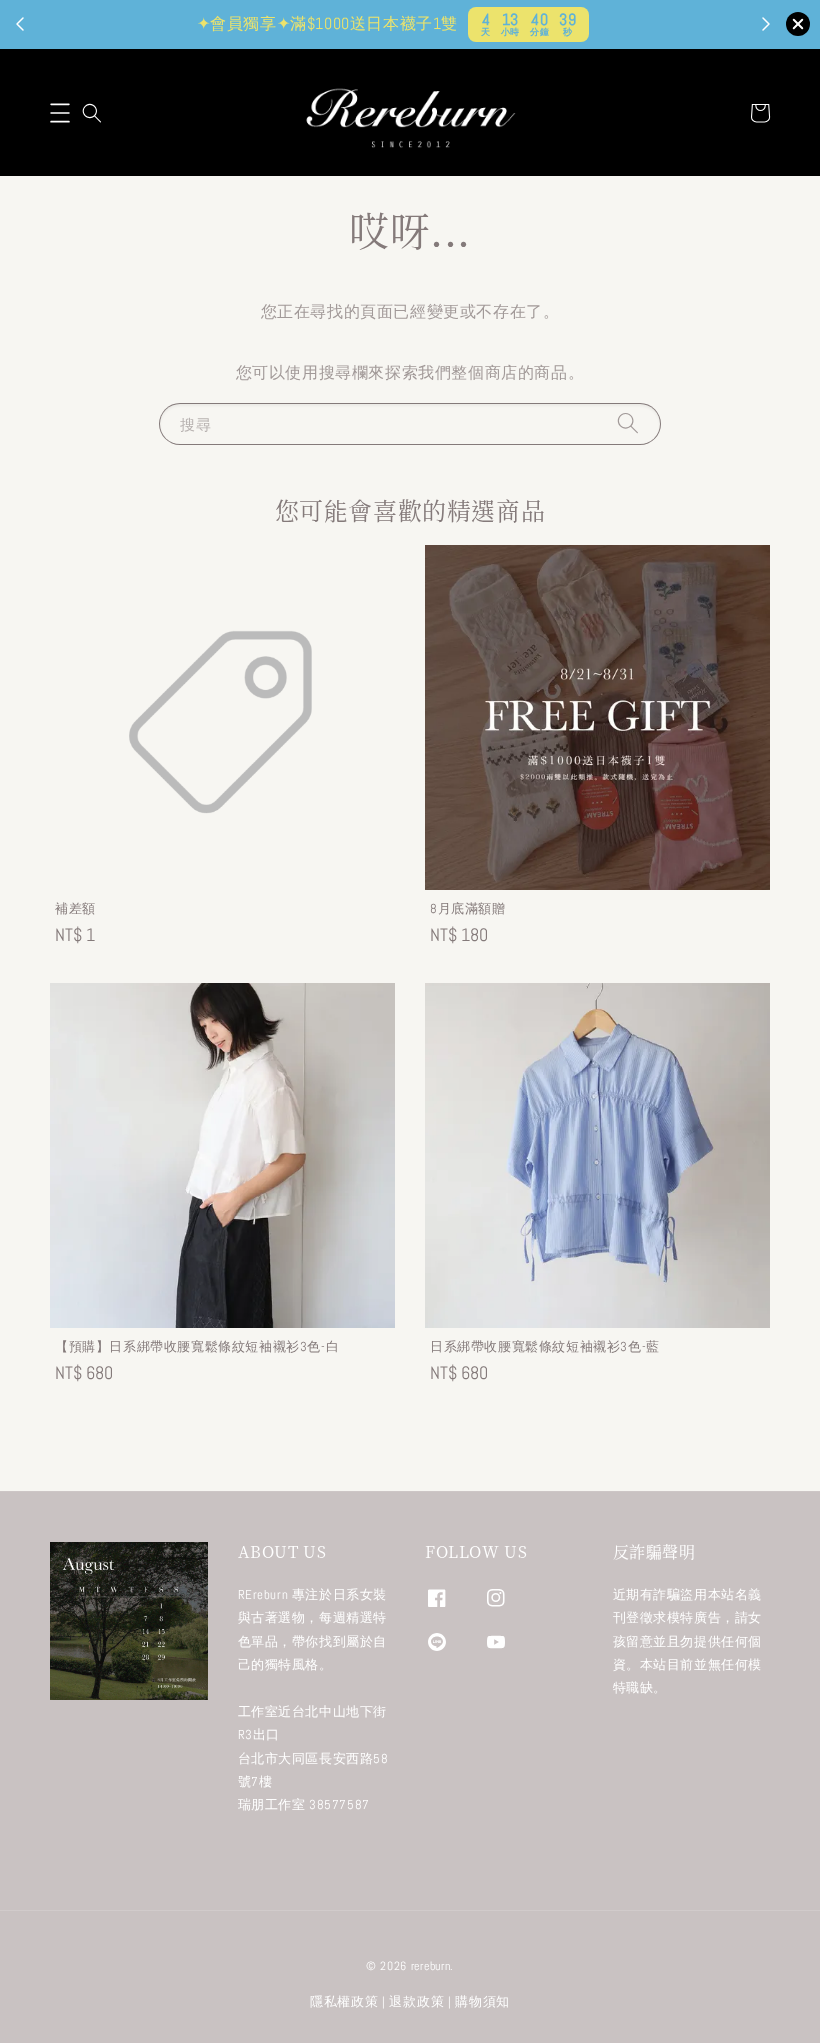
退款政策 (416, 2001)
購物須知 (482, 2001)
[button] (60, 113)
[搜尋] (628, 423)
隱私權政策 (344, 2001)
